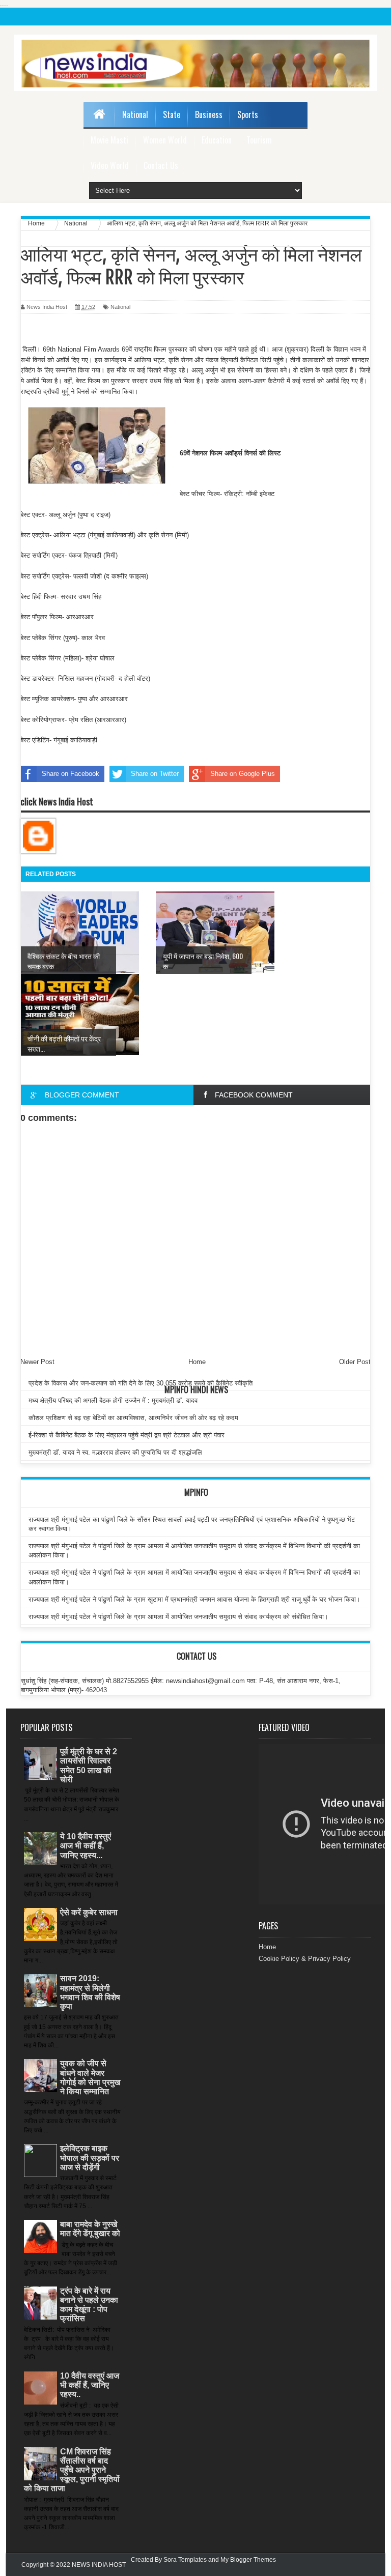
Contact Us (161, 165)
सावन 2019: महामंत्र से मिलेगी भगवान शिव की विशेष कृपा (90, 1992)
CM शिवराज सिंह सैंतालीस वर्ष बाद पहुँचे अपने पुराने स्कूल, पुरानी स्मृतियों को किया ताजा (72, 2470)
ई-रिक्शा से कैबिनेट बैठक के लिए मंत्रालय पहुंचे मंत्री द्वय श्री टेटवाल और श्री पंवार (127, 1435)
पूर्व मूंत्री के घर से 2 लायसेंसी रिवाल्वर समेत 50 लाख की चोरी (89, 1765)
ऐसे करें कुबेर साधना (89, 1912)
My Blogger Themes (248, 2560)
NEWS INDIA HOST (99, 2565)
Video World (110, 165)
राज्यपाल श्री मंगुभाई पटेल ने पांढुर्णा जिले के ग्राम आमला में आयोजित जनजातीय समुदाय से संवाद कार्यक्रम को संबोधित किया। (178, 1617)
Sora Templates (185, 2560)
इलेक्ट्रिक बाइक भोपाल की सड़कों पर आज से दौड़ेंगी (90, 2158)
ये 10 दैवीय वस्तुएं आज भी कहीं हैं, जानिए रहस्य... (86, 1846)
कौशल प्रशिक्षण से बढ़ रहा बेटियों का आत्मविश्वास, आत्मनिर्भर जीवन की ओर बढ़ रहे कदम (133, 1418)
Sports (248, 114)
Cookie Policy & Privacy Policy (305, 1959)
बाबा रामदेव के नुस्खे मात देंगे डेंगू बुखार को (90, 2229)
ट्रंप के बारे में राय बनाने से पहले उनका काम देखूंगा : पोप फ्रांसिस (89, 2305)
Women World (165, 140)
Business (209, 114)
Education (217, 140)
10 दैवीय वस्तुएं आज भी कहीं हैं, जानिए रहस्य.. (90, 2385)
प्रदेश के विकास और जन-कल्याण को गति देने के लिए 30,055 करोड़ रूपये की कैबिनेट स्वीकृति (141, 1383)
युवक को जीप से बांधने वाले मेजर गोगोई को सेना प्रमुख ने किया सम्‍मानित (90, 2077)
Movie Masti (109, 140)
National (135, 114)
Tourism (259, 140)
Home (267, 1947)
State (172, 114)
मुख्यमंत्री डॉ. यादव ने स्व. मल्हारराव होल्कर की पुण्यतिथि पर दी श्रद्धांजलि (115, 1452)
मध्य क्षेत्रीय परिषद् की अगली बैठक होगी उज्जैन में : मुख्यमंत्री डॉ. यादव (113, 1400)
